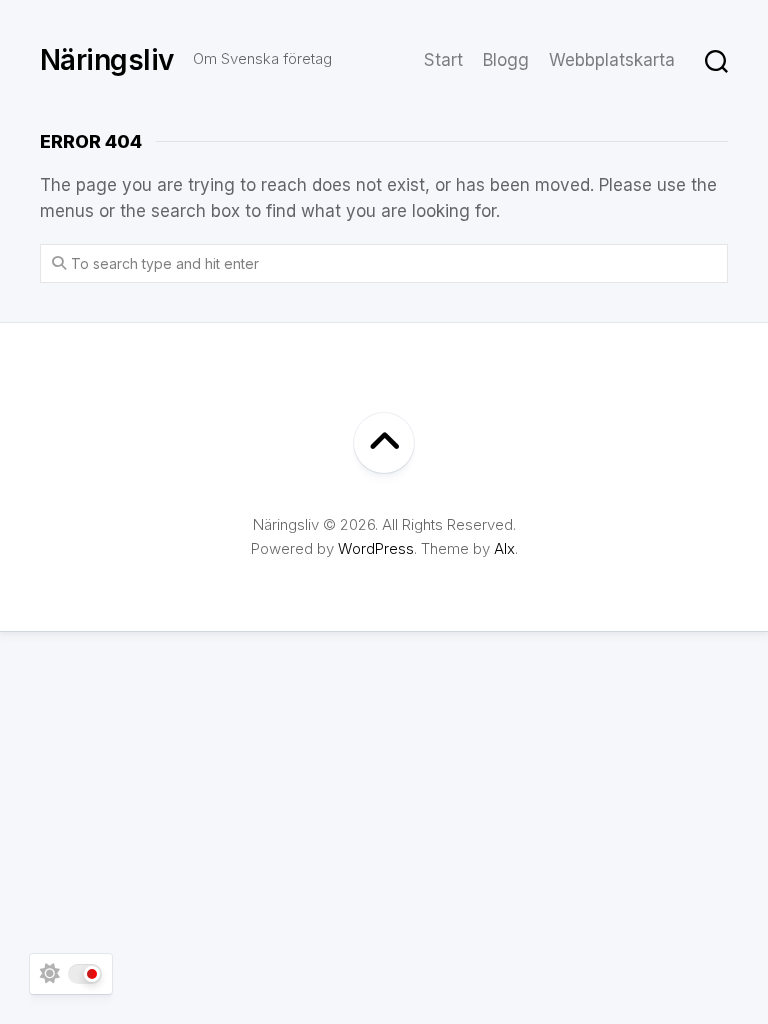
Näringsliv (106, 60)
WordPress (376, 548)
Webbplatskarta (612, 60)
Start (443, 60)
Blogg (506, 60)
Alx (504, 548)
